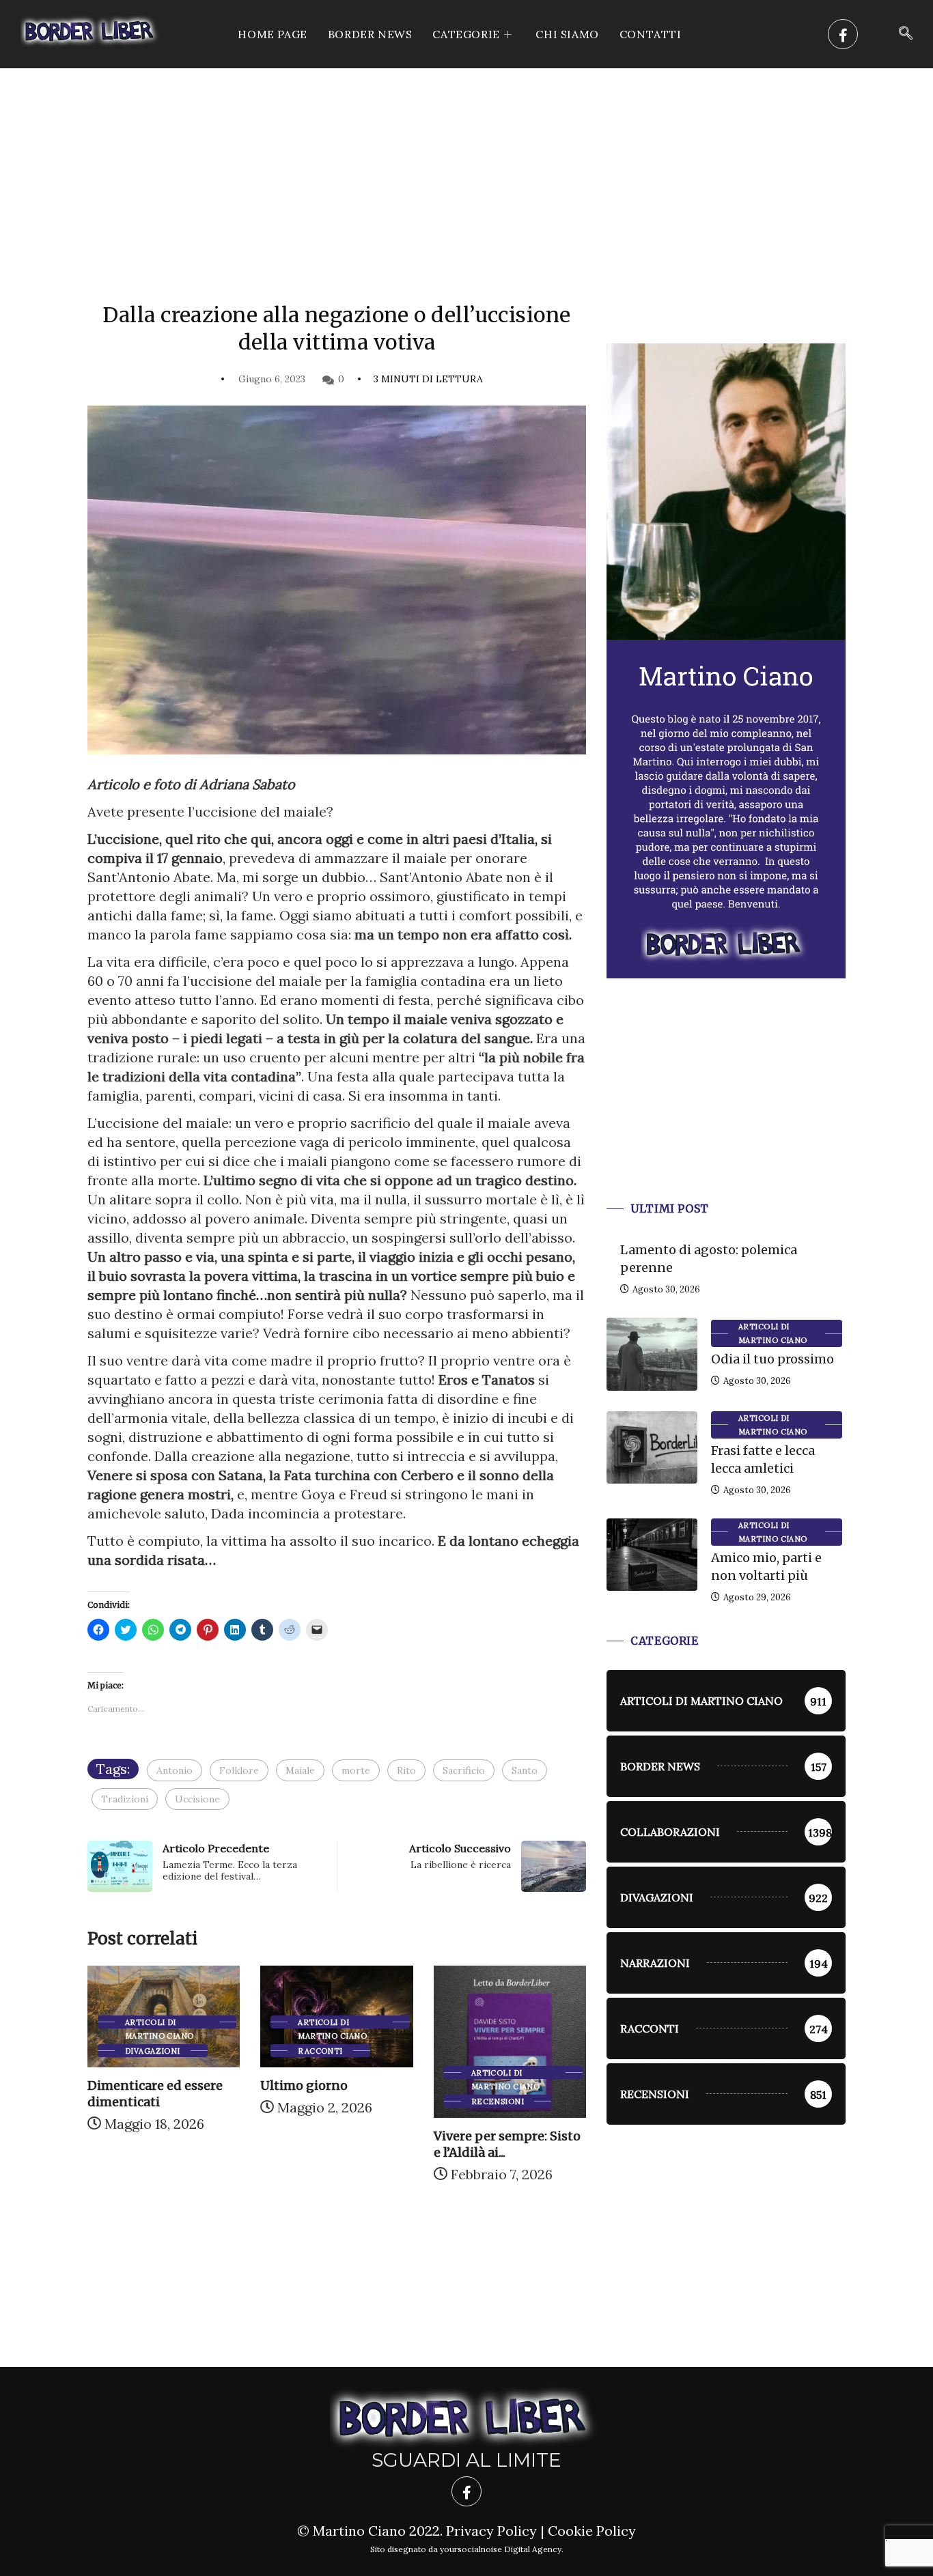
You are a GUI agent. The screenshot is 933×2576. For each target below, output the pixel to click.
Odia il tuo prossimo (772, 1359)
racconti (320, 2051)
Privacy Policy (491, 2531)
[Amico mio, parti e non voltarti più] (652, 1555)
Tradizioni (125, 1799)
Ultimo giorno (304, 2085)
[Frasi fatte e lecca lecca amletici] (652, 1447)
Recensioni (498, 2101)
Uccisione (197, 1799)
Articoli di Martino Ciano (159, 2023)
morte (356, 1770)
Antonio (175, 1770)
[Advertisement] (466, 171)
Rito (406, 1770)
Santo (525, 1770)
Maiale (300, 1770)
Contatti (651, 34)
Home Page (272, 34)
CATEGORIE (466, 34)
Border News (370, 34)
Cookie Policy (592, 2531)
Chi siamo (567, 34)
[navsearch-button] (906, 34)
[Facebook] (843, 34)
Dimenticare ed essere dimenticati (155, 2094)
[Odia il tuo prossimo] (652, 1354)
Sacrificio (464, 1770)
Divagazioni (153, 2051)
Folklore (239, 1770)
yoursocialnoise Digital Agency (501, 2549)
